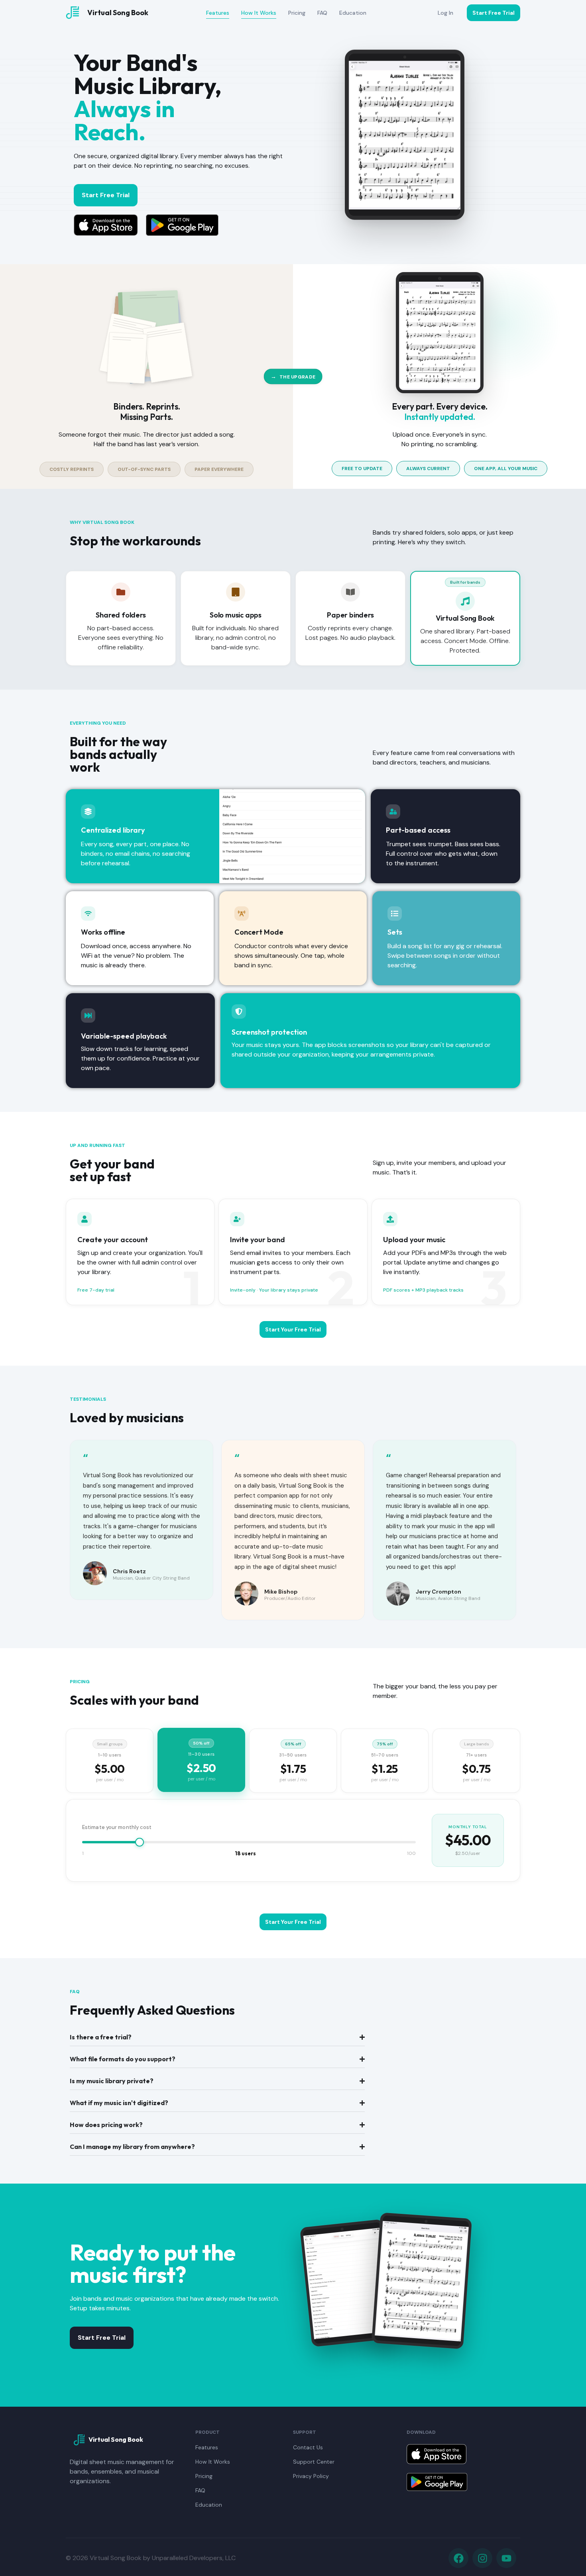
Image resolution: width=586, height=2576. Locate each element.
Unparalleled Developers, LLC (194, 2558)
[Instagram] (482, 2558)
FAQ (322, 13)
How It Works (259, 13)
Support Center (314, 2462)
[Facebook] (458, 2558)
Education (353, 13)
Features (218, 13)
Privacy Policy (311, 2476)
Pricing (297, 13)
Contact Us (308, 2447)
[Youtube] (506, 2558)
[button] (72, 469)
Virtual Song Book (118, 13)
